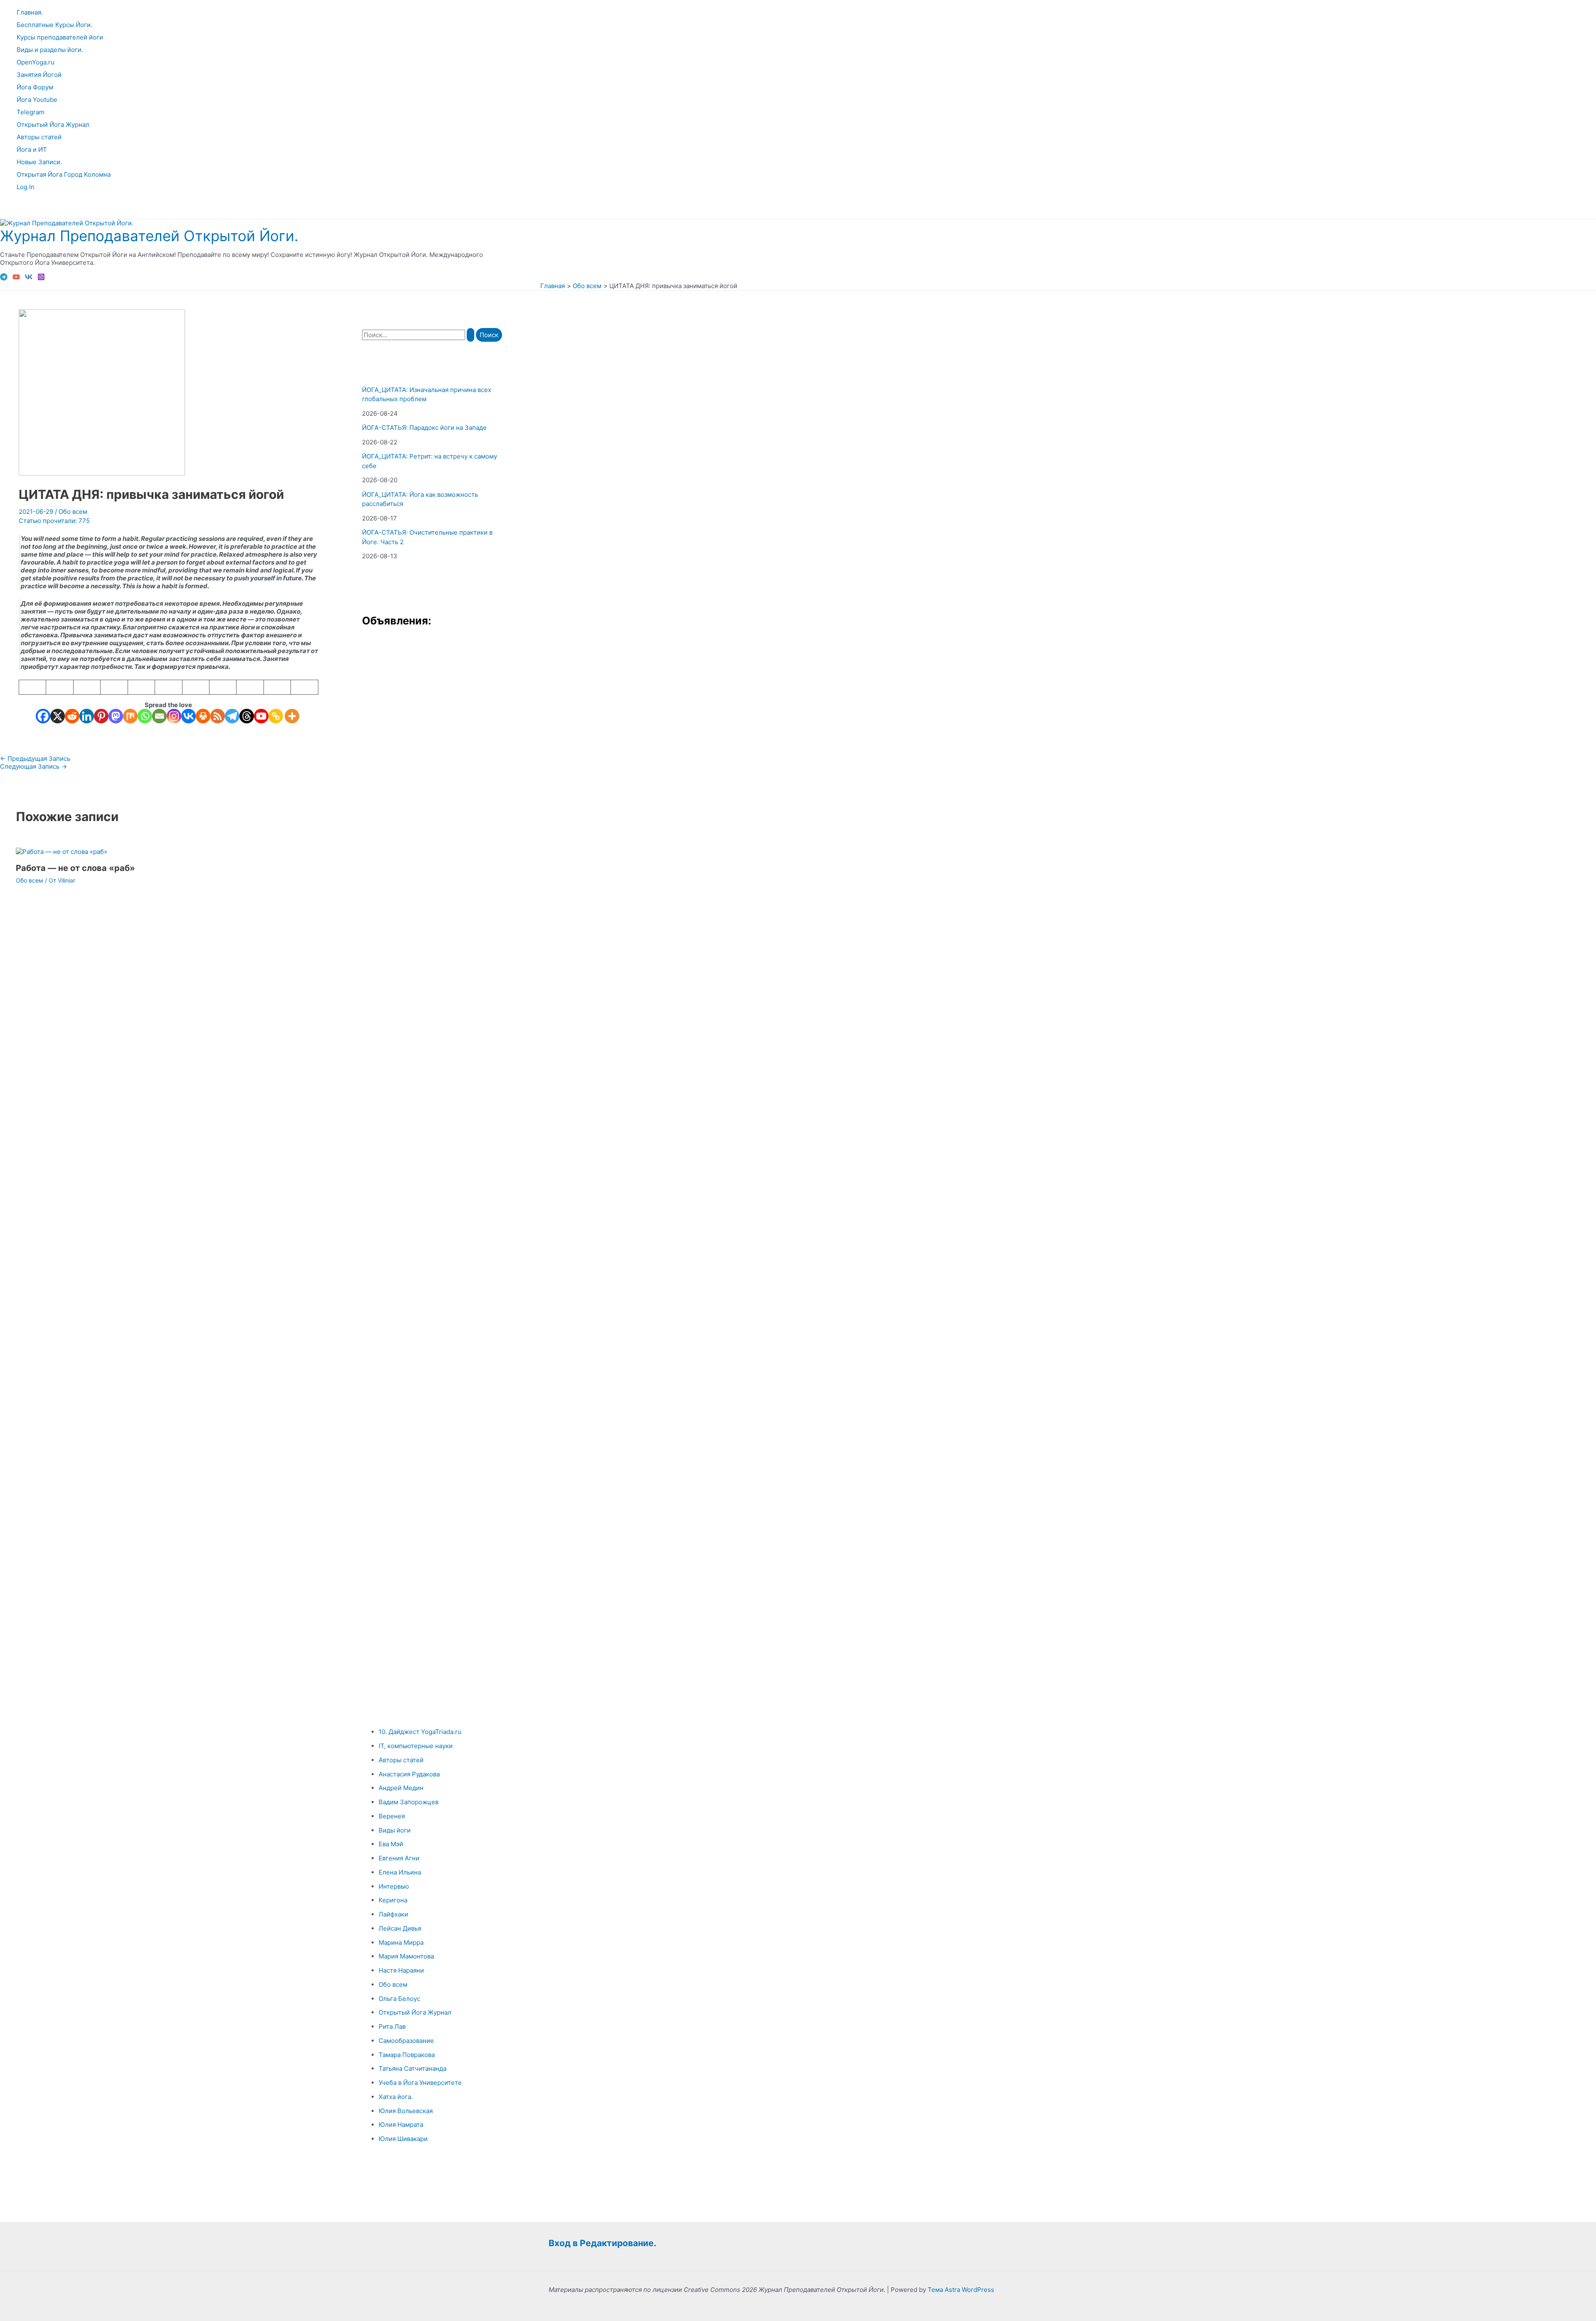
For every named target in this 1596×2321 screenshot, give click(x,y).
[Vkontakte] (188, 716)
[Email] (159, 716)
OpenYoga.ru (36, 62)
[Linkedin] (87, 716)
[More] (292, 716)
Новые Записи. (39, 162)
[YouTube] (16, 278)
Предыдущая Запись (35, 758)
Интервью (394, 1886)
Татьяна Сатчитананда (413, 2068)
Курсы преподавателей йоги (60, 37)
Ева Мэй (391, 1844)
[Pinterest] (101, 716)
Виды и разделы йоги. (50, 50)
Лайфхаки (393, 1914)
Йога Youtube (37, 100)
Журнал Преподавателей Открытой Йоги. (149, 236)
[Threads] (247, 716)
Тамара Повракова (407, 2055)
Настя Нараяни (401, 1970)
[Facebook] (43, 716)
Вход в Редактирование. (602, 2243)
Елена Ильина (400, 1872)
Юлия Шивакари (403, 2139)
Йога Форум (35, 87)
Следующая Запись (33, 766)
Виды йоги (395, 1830)
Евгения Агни (399, 1858)
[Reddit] (72, 716)
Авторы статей (39, 137)
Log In (26, 187)
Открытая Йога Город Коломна (64, 174)
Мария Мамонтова (406, 1956)
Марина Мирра (401, 1942)
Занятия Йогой (39, 75)
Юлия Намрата (401, 2125)
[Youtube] (261, 716)
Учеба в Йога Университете (420, 2083)
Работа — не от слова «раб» (75, 868)
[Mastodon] (116, 716)
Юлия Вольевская (406, 2111)
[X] (58, 716)
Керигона (393, 1900)
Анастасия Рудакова (409, 1774)
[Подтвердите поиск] (470, 335)
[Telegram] (4, 278)
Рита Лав (392, 2026)
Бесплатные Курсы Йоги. (54, 25)
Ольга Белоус (399, 1999)
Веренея (392, 1816)
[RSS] (218, 716)
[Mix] (130, 716)
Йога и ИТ (32, 149)
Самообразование (406, 2041)
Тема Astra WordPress (961, 2290)
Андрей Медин (401, 1788)
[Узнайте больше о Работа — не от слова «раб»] (62, 852)
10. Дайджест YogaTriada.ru (420, 1732)
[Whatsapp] (145, 716)
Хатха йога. (396, 2097)
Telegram (31, 112)
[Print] (203, 716)
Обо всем (73, 512)
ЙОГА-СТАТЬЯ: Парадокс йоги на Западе (424, 428)
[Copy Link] (276, 716)
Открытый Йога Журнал (53, 125)
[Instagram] (41, 278)
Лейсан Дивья (400, 1928)
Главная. (30, 12)
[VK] (29, 278)
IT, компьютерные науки (416, 1746)
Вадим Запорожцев (409, 1802)
